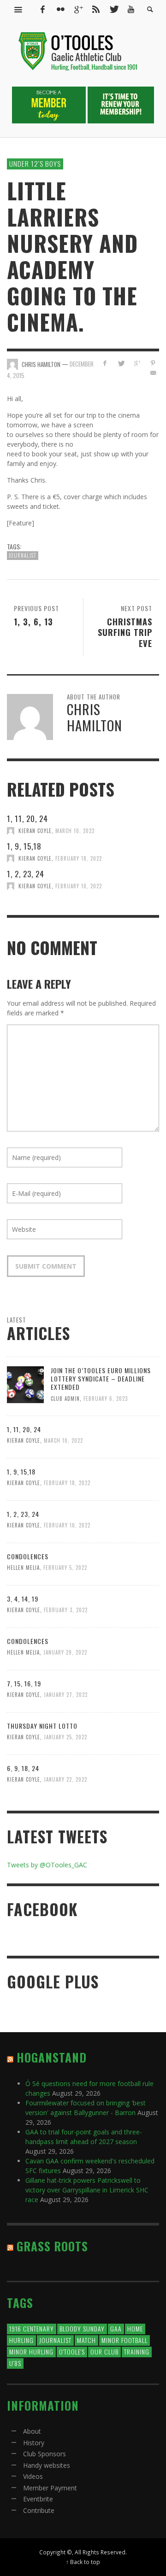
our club (104, 2352)
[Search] (18, 9)
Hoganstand (52, 2057)
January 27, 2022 (66, 1695)
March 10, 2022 (75, 831)
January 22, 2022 (65, 1779)
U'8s (15, 2363)
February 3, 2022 (66, 1610)
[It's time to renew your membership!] (121, 104)
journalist (23, 555)
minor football (125, 2340)
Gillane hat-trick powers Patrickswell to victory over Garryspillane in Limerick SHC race (87, 2190)
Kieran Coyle (35, 831)
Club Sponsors (44, 2454)
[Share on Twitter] (121, 363)
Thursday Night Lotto (42, 1726)
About (32, 2431)
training (137, 2352)
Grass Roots (52, 2246)
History (34, 2443)
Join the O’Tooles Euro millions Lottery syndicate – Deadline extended (101, 1378)
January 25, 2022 (65, 1737)
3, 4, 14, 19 (23, 1599)
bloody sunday (82, 2328)
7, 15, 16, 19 (24, 1683)
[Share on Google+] (137, 363)
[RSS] (96, 9)
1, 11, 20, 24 (27, 819)
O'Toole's (72, 2352)
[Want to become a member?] (50, 104)
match (86, 2340)
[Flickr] (60, 9)
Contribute (39, 2510)
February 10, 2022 (79, 886)
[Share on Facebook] (105, 363)
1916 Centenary (32, 2328)
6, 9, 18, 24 (23, 1768)
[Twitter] (113, 9)
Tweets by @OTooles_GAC (47, 1865)
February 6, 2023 (106, 1398)
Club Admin (65, 1398)
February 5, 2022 (65, 1568)
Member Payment (50, 2488)
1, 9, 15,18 (24, 846)
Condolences (28, 1556)
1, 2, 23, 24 (26, 874)
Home (135, 2328)
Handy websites (47, 2465)
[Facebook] (42, 9)
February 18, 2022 (79, 858)
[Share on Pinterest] (153, 363)
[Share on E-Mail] (153, 373)
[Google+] (78, 9)
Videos (33, 2476)
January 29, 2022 (65, 1652)
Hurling (21, 2340)
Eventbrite (38, 2499)
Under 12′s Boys (35, 163)
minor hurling (31, 2352)
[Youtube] (131, 9)
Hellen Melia (23, 1568)
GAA (116, 2328)
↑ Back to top (83, 2562)
